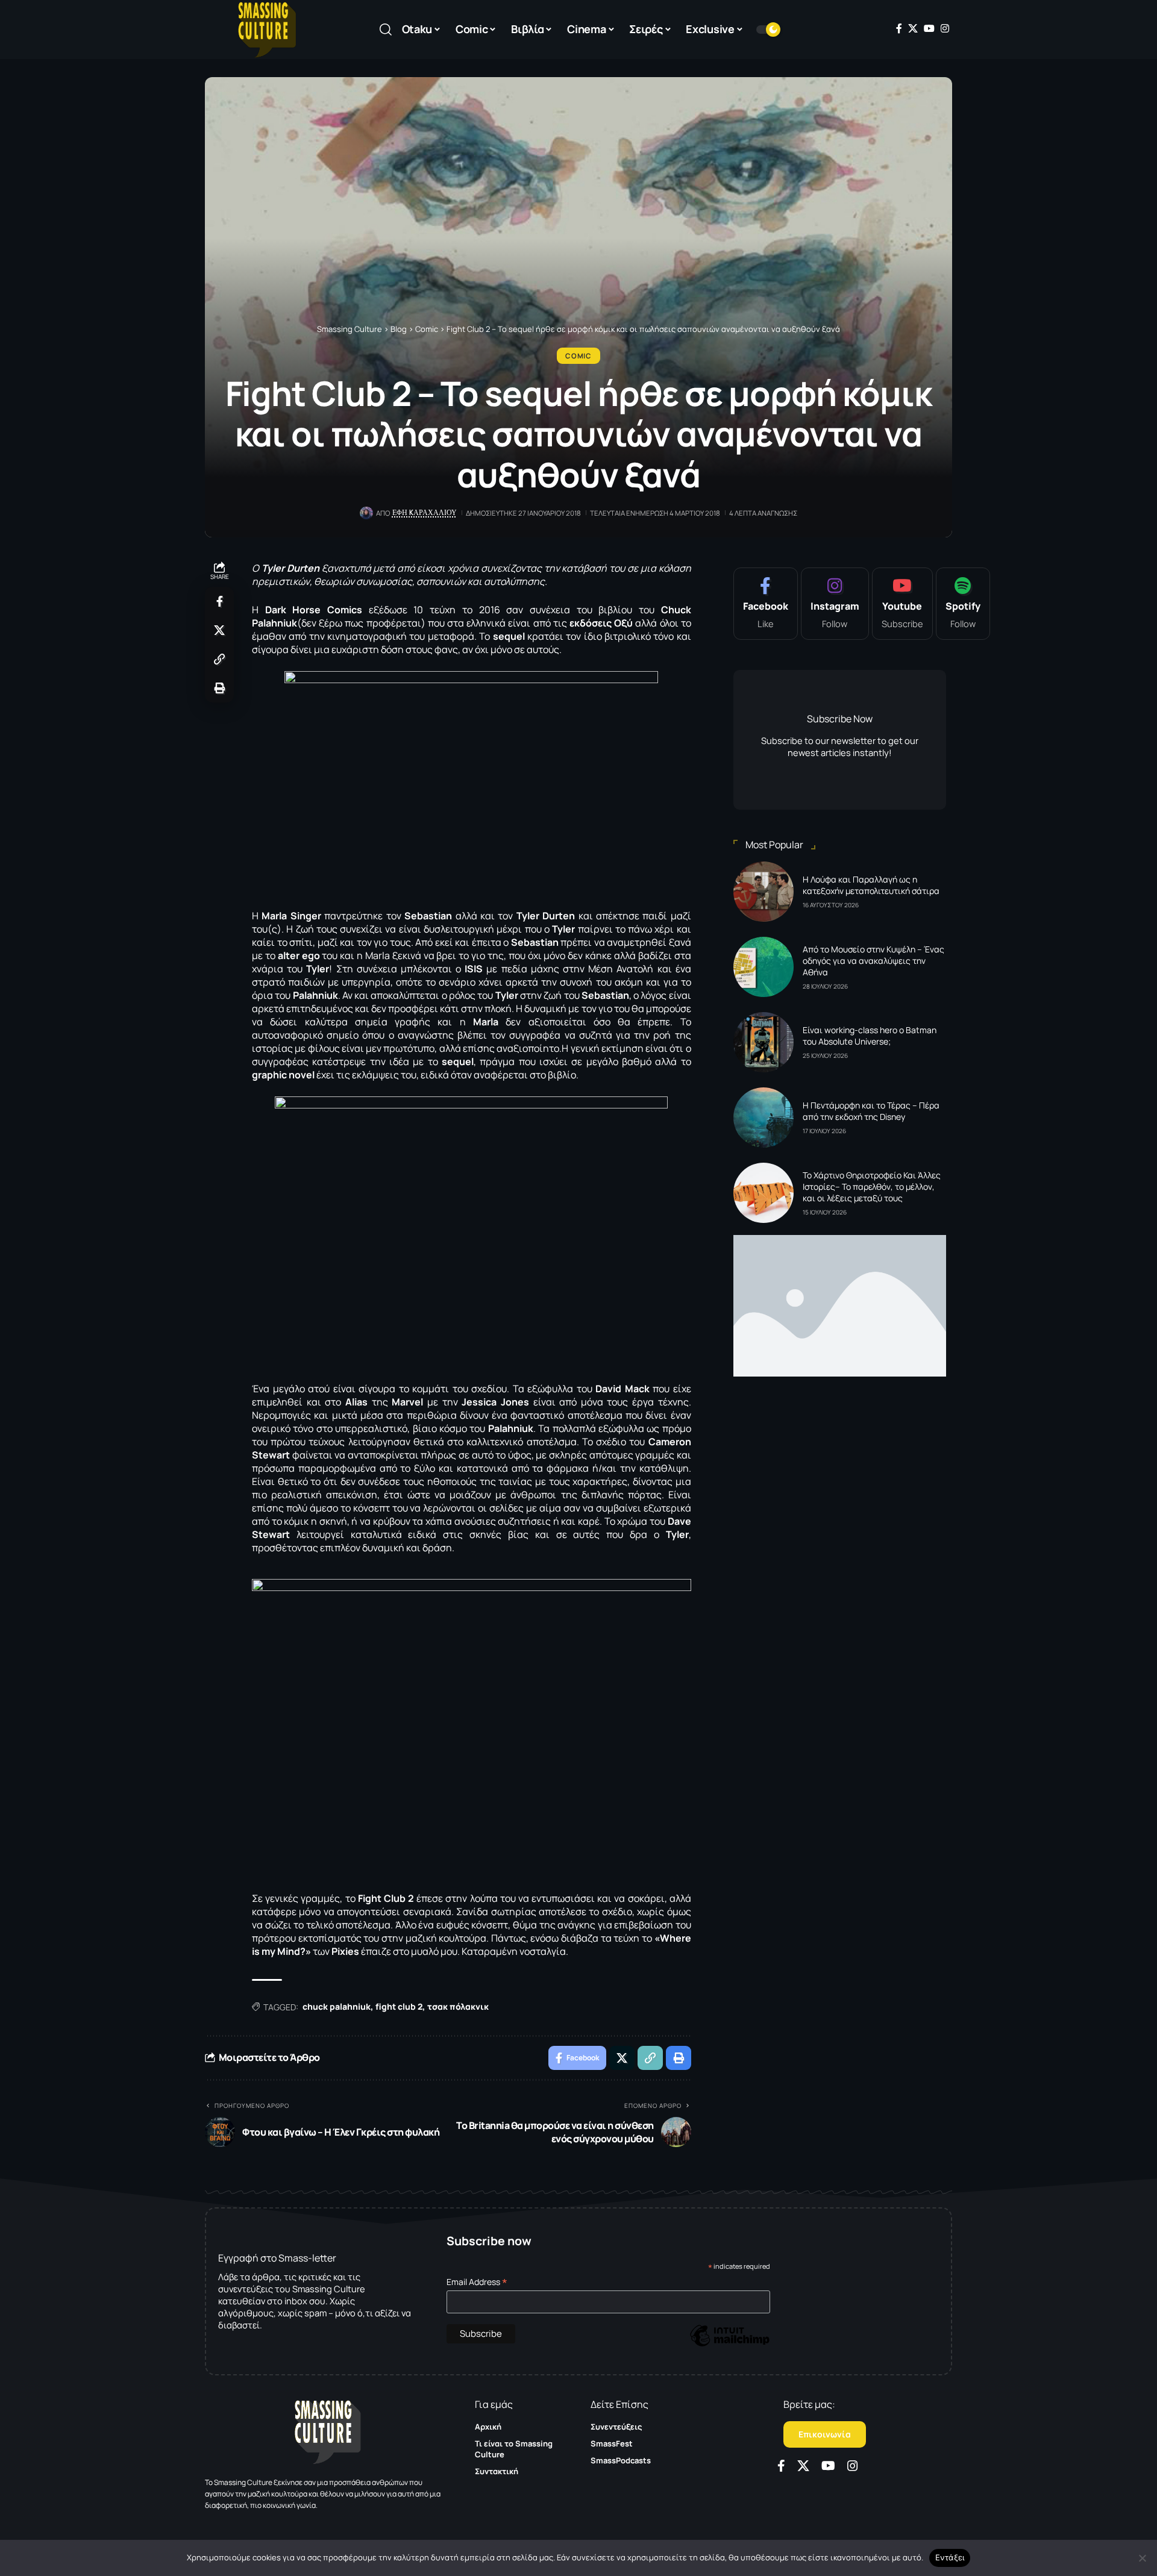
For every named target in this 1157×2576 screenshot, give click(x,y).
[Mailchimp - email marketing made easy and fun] (730, 2344)
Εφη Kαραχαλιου (425, 513)
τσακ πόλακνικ (458, 2006)
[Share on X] (219, 630)
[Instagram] (945, 28)
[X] (913, 28)
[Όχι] (1142, 2558)
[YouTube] (929, 28)
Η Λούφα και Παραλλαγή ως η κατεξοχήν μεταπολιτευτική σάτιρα (871, 885)
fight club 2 (399, 2006)
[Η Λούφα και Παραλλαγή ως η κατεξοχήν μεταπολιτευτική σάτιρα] (763, 892)
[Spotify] (963, 604)
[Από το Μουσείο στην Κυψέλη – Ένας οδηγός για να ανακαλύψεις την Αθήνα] (763, 967)
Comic (578, 356)
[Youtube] (902, 604)
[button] (386, 30)
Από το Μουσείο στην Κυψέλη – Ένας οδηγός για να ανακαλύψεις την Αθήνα (873, 961)
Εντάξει (950, 2557)
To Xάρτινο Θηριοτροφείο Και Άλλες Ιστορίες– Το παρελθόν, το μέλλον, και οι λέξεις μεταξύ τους (872, 1186)
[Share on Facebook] (219, 601)
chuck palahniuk (337, 2006)
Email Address (477, 2282)
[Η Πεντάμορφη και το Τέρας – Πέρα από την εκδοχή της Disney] (763, 1118)
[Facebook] (899, 28)
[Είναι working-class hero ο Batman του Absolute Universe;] (763, 1042)
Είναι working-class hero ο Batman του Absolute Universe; (870, 1036)
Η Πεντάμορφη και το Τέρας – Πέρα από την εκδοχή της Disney (871, 1111)
